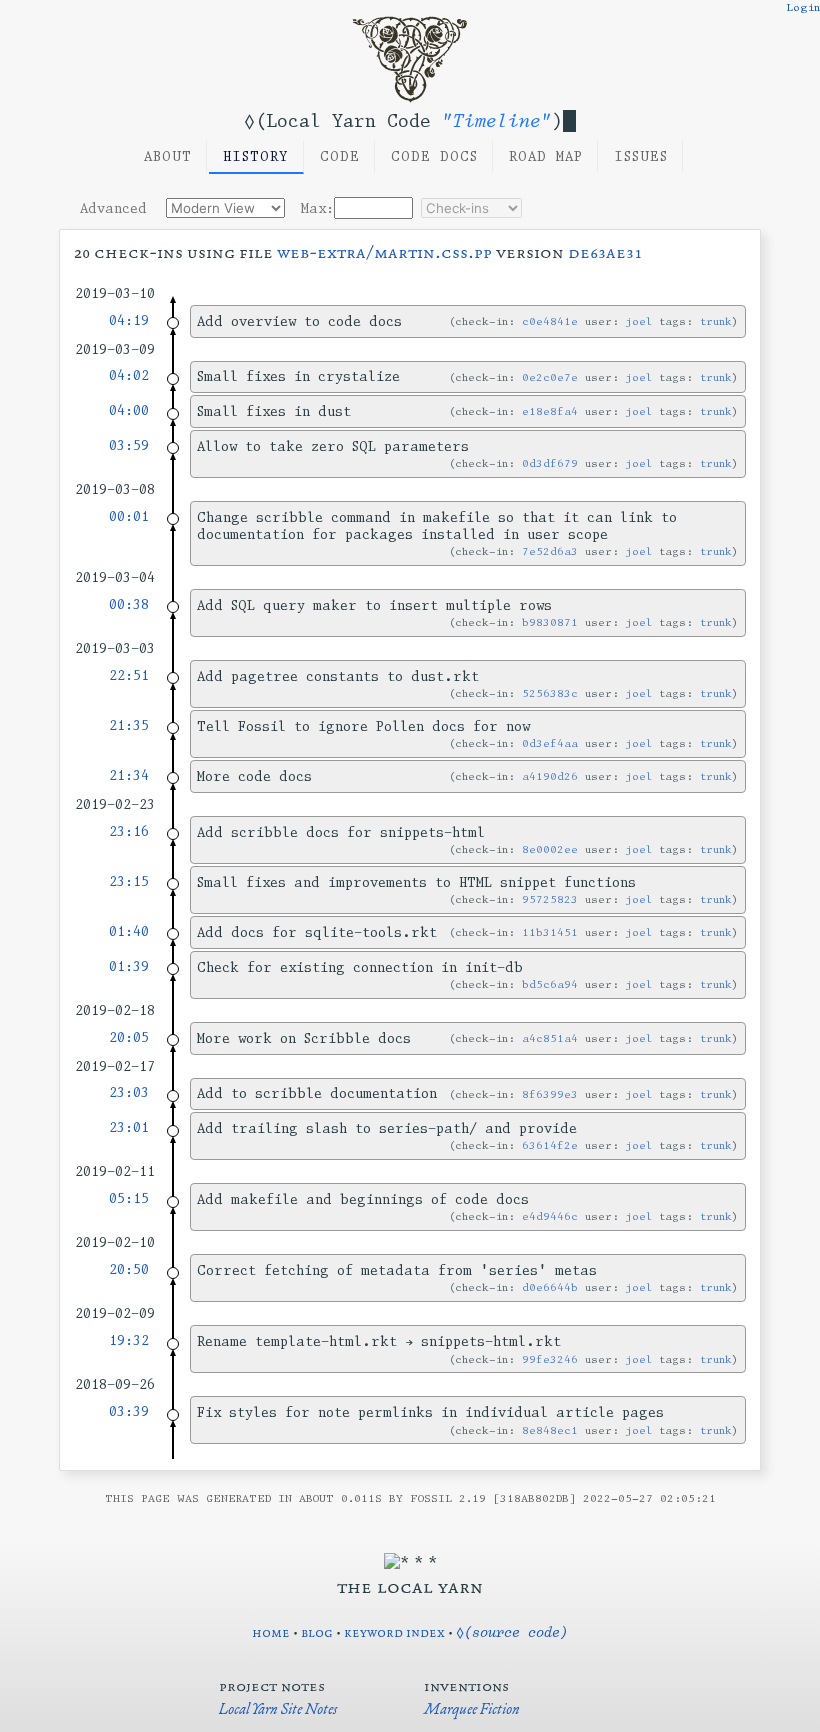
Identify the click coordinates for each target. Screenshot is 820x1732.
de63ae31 (605, 252)
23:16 (129, 831)
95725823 (550, 899)
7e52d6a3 (550, 551)
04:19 (129, 320)
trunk (716, 321)
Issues (641, 156)
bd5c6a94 (550, 984)
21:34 (129, 775)
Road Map (546, 156)
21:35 (129, 725)
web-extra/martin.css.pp (384, 252)
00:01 (129, 516)
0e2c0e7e (550, 377)
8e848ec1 (550, 1430)
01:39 (129, 966)
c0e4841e (550, 321)
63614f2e (550, 1145)
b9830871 (550, 622)
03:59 (129, 445)
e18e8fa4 (550, 411)
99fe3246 (550, 1359)
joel (639, 321)
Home (271, 1632)
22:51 (129, 675)
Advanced (113, 208)
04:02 (129, 375)
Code (340, 156)
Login (803, 7)
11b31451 (550, 932)
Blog (317, 1632)
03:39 (129, 1411)
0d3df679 (550, 463)
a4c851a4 (550, 1038)
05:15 (129, 1198)
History (256, 156)
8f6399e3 (550, 1094)
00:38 (129, 604)
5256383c (550, 693)
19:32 (129, 1340)
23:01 (129, 1127)
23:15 (129, 881)
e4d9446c (550, 1216)
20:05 (129, 1037)
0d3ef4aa (550, 743)
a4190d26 (550, 776)
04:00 (129, 410)
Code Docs (434, 156)
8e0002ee (550, 849)
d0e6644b (550, 1287)
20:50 (129, 1269)
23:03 (129, 1092)
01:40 (129, 931)
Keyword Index (394, 1632)
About (168, 156)
